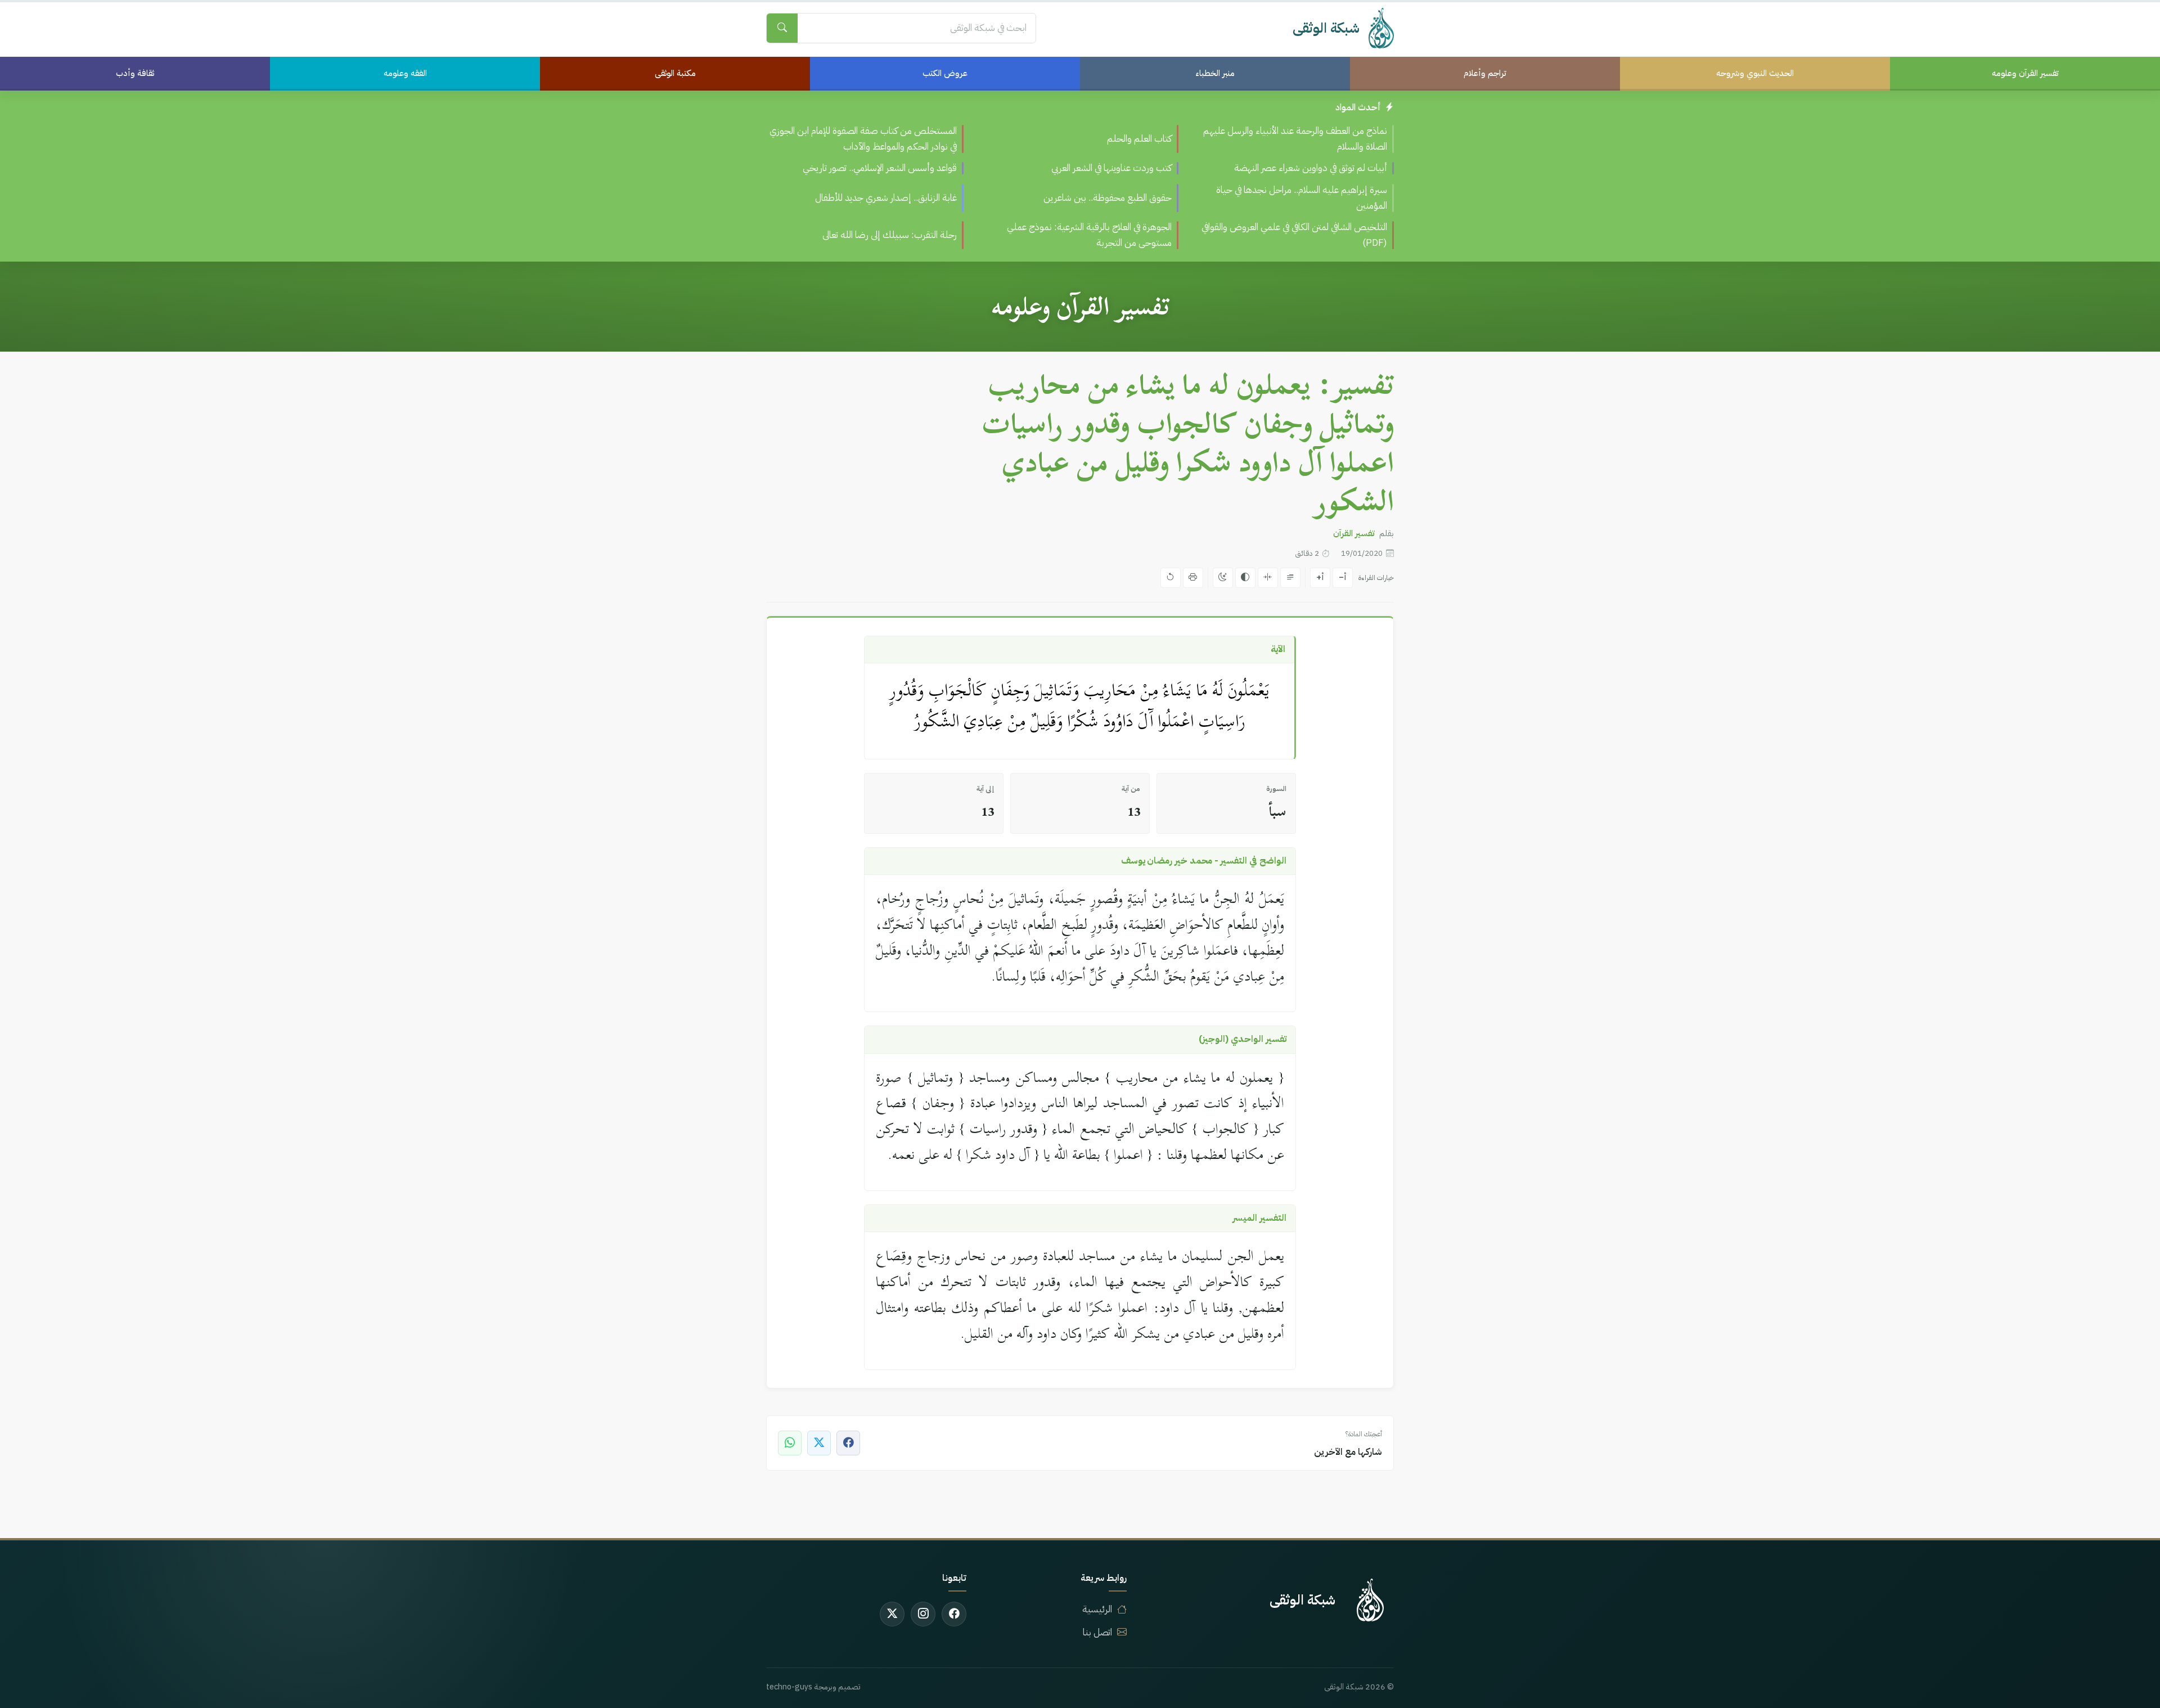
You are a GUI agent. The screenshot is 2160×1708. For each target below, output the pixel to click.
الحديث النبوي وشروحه (1755, 73)
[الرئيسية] (1370, 1600)
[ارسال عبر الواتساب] (790, 1443)
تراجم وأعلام (1485, 73)
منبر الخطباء (1215, 73)
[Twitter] (892, 1614)
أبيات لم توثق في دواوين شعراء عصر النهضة (1311, 168)
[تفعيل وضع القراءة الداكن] (1223, 578)
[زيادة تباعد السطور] (1290, 578)
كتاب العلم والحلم (1139, 139)
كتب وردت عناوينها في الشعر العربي (1111, 168)
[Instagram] (923, 1614)
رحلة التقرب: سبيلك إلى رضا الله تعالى (890, 235)
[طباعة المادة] (1193, 578)
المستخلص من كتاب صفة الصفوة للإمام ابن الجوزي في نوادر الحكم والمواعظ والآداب (863, 139)
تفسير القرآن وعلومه (2025, 73)
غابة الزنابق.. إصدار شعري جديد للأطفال (886, 198)
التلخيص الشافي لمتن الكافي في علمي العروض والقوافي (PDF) (1294, 235)
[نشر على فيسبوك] (848, 1443)
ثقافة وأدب (135, 73)
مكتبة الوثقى (675, 73)
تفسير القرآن (1354, 533)
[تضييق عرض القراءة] (1268, 578)
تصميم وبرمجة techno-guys (813, 1687)
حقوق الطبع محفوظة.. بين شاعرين (1108, 198)
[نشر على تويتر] (819, 1443)
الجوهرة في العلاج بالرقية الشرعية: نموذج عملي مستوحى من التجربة (1089, 235)
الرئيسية (1097, 1609)
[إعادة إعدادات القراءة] (1171, 578)
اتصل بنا (1097, 1632)
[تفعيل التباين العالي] (1245, 578)
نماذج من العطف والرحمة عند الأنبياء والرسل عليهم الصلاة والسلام (1295, 139)
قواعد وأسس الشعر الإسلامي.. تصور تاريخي (880, 168)
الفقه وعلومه (405, 73)
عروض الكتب (945, 73)
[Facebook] (954, 1614)
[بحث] (782, 28)
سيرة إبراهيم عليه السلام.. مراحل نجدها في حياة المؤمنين (1302, 198)
